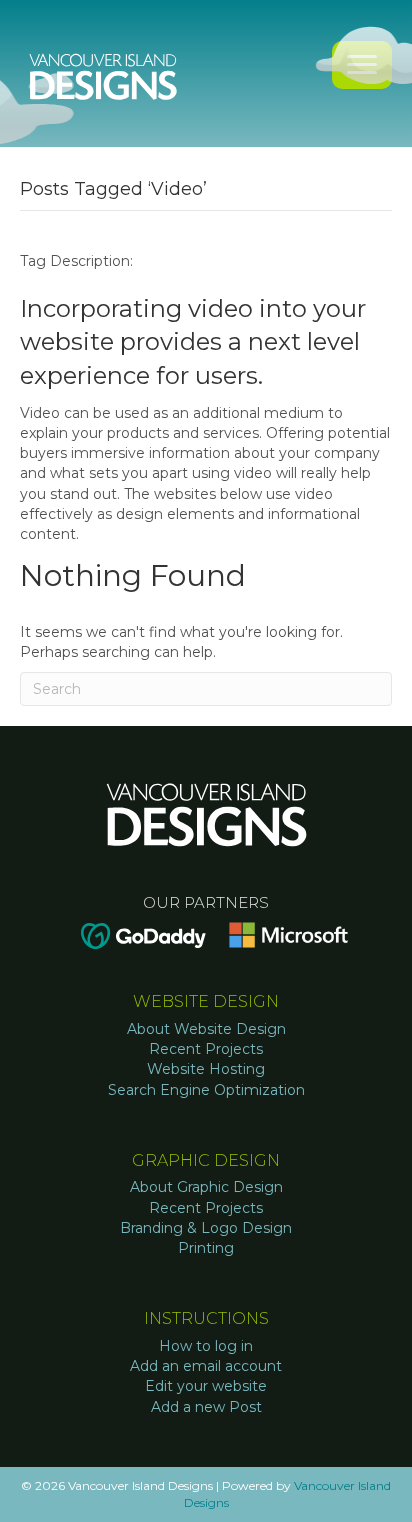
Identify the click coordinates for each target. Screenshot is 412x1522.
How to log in (206, 1346)
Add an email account (206, 1366)
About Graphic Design (206, 1187)
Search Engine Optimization (206, 1090)
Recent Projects (206, 1049)
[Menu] (362, 65)
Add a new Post (206, 1407)
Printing (206, 1248)
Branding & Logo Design (206, 1228)
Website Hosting (206, 1069)
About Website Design (206, 1029)
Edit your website (206, 1386)
